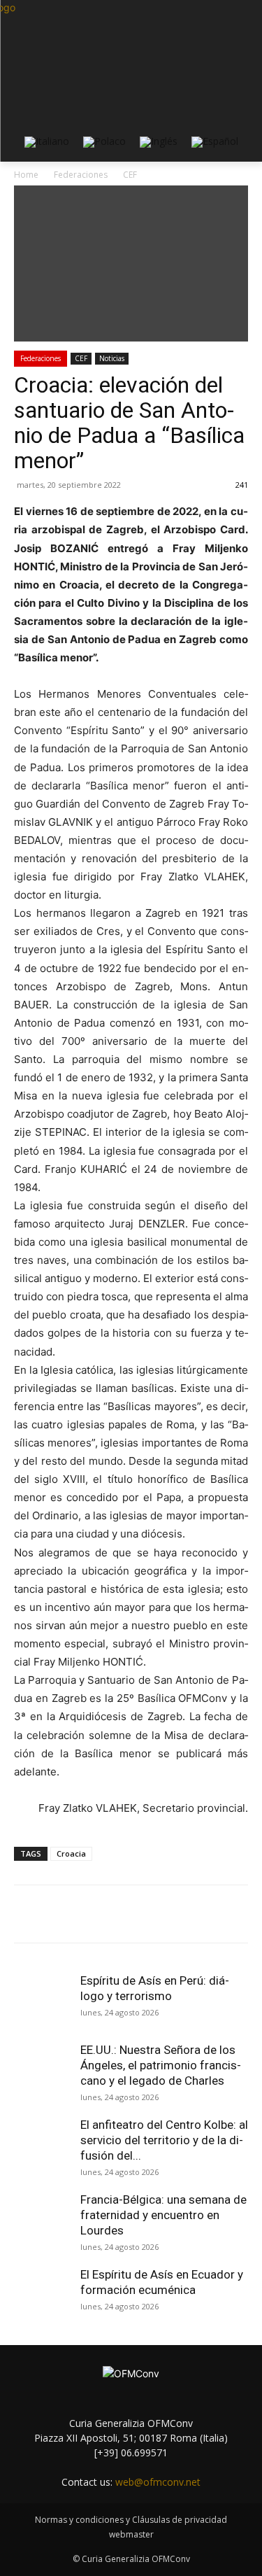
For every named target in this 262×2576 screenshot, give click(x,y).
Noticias (112, 358)
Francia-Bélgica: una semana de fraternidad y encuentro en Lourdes (163, 2215)
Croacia (71, 1853)
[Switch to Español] (215, 142)
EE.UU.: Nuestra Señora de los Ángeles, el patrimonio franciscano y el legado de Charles (161, 2065)
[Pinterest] (136, 1914)
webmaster (131, 2534)
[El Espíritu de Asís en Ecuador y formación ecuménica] (42, 2295)
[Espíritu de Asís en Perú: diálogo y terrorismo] (42, 2001)
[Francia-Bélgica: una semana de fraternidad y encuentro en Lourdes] (42, 2220)
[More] (201, 1914)
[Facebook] (72, 1914)
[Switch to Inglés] (159, 142)
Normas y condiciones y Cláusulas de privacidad (131, 2520)
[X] (104, 1914)
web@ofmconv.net (158, 2482)
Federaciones (41, 358)
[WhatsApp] (168, 1914)
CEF (81, 358)
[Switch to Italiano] (47, 142)
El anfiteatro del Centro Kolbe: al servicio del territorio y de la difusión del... (164, 2140)
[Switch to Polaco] (104, 142)
